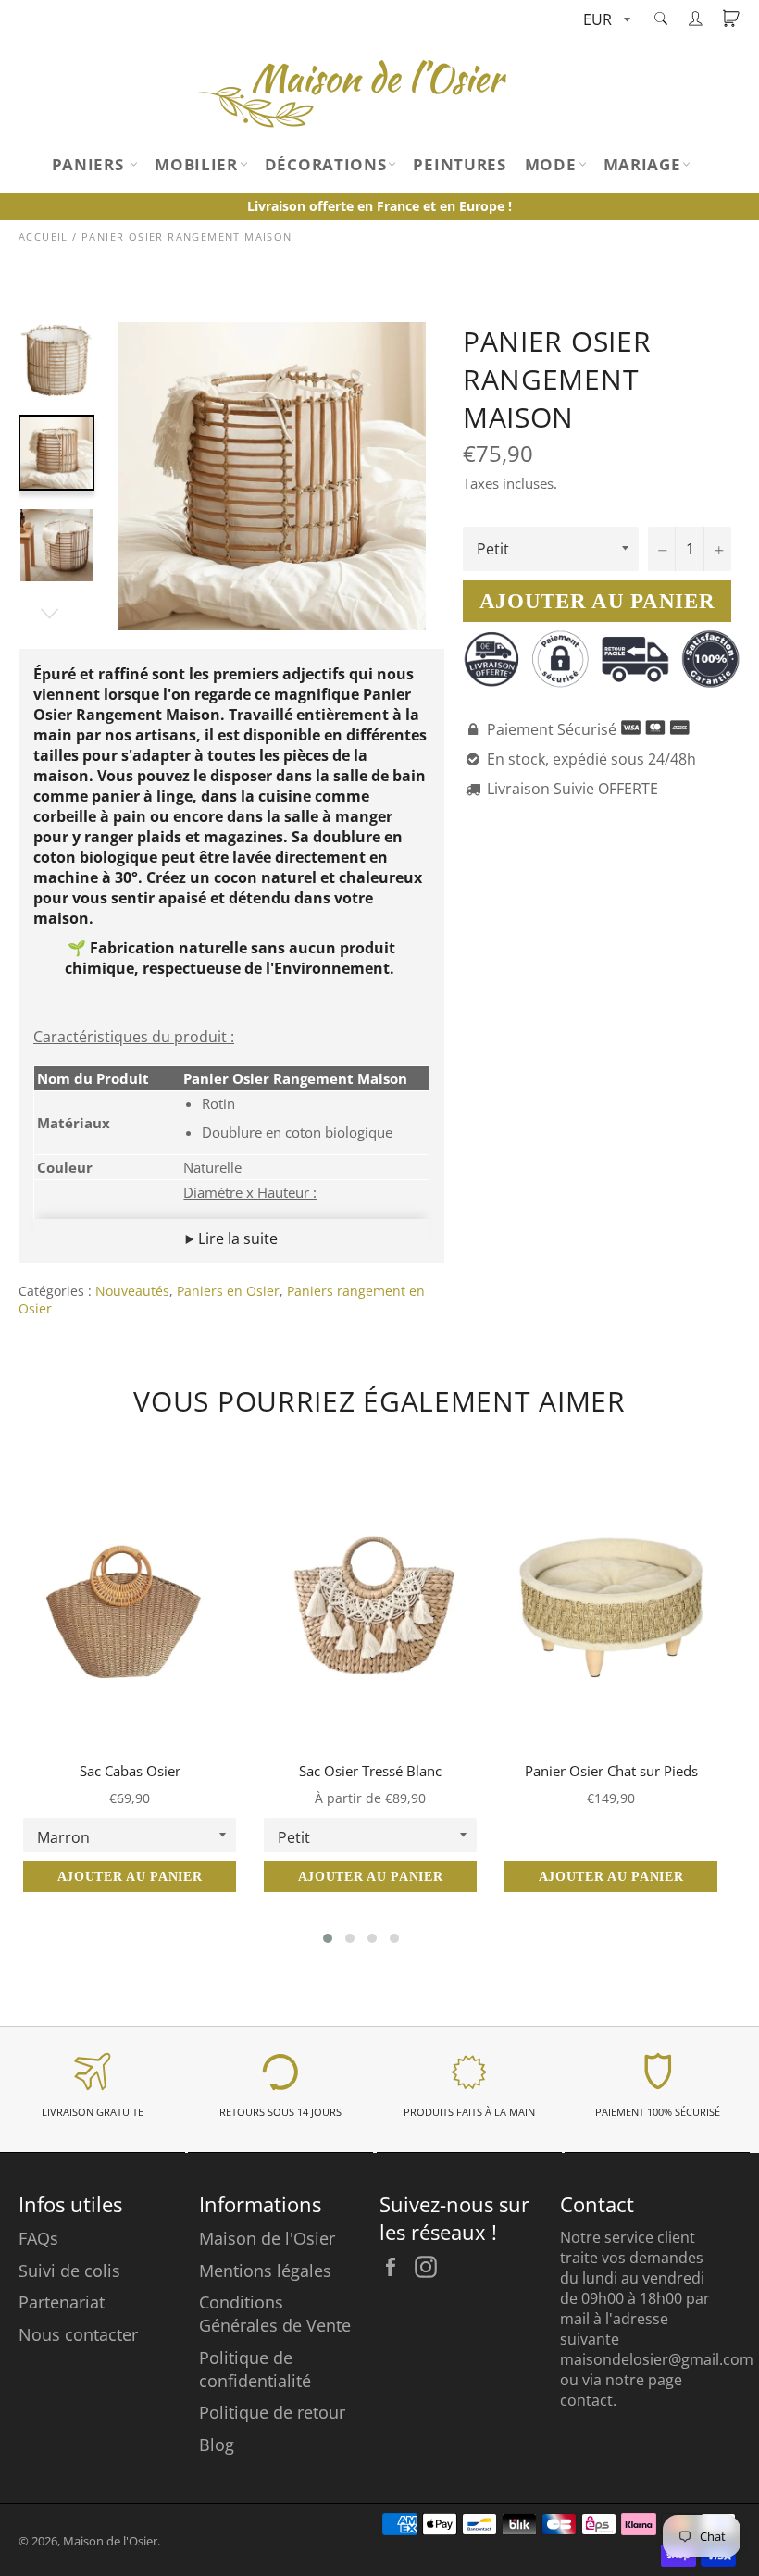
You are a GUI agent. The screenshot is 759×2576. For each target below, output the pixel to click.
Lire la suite (236, 1238)
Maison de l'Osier (267, 2238)
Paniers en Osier (228, 1291)
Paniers (90, 164)
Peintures (459, 164)
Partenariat (62, 2302)
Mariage (642, 164)
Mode (551, 164)
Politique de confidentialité (255, 2369)
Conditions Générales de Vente (275, 2314)
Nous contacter (78, 2334)
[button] (328, 1938)
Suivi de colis (69, 2271)
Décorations (326, 164)
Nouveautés (132, 1291)
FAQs (38, 2238)
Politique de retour (272, 2412)
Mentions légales (265, 2271)
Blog (217, 2445)
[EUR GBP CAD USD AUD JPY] (605, 21)
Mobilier (196, 164)
